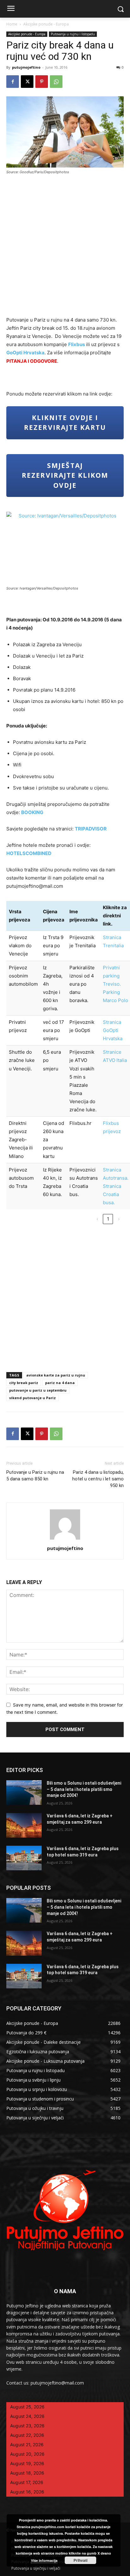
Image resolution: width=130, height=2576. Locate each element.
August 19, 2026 (27, 2463)
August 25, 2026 (27, 2407)
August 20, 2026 (27, 2454)
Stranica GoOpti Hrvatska (113, 1030)
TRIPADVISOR (91, 829)
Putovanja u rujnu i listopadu (73, 34)
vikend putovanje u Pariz (32, 1398)
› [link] (119, 1219)
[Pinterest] (42, 82)
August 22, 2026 (27, 2435)
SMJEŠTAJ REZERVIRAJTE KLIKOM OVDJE (65, 475)
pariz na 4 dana (60, 1383)
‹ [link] (97, 1219)
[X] (27, 82)
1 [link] (108, 1219)
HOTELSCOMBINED (29, 853)
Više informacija (44, 2560)
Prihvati (80, 2560)
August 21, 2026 (27, 2445)
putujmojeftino (26, 67)
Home (12, 24)
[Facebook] (13, 82)
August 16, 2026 (27, 2492)
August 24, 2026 (27, 2416)
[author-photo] (65, 1539)
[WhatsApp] (56, 82)
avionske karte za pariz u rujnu (56, 1375)
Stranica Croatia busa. (112, 1194)
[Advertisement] (65, 248)
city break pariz (24, 1383)
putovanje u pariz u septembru (38, 1390)
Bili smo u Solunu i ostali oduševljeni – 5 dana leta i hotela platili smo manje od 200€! (84, 1789)
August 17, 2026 (27, 2482)
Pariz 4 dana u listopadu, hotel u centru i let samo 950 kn (98, 1479)
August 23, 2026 (27, 2426)
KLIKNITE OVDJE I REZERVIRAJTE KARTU (65, 423)
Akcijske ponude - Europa (46, 24)
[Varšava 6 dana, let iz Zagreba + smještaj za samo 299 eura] (24, 1825)
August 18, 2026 (27, 2473)
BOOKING (32, 812)
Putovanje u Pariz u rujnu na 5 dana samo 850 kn (35, 1476)
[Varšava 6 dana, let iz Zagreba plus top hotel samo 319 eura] (24, 1858)
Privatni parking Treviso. (112, 976)
